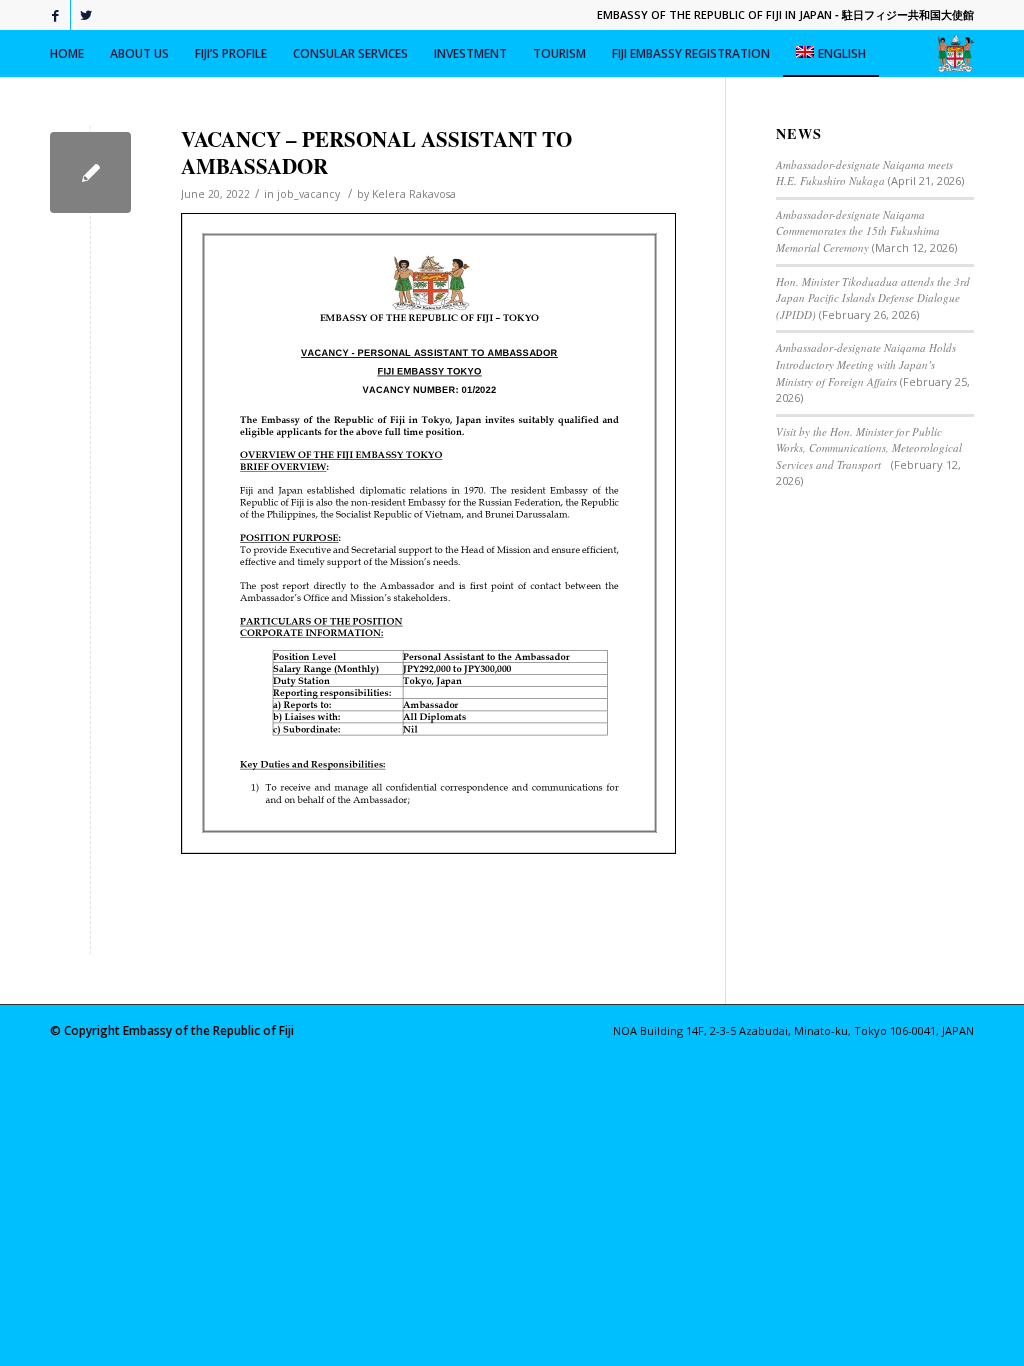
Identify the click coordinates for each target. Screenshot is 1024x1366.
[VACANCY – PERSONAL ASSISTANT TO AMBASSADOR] (90, 172)
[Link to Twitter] (86, 15)
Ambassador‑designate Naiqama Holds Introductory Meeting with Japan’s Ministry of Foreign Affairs (866, 364)
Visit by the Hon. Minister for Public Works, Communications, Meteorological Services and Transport (869, 448)
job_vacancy (308, 194)
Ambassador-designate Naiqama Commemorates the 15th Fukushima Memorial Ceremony (858, 231)
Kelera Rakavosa (414, 194)
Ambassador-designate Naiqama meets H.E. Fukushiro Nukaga (864, 173)
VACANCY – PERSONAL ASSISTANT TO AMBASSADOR (376, 152)
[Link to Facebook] (55, 15)
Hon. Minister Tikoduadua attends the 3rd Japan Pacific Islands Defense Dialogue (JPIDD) (873, 298)
